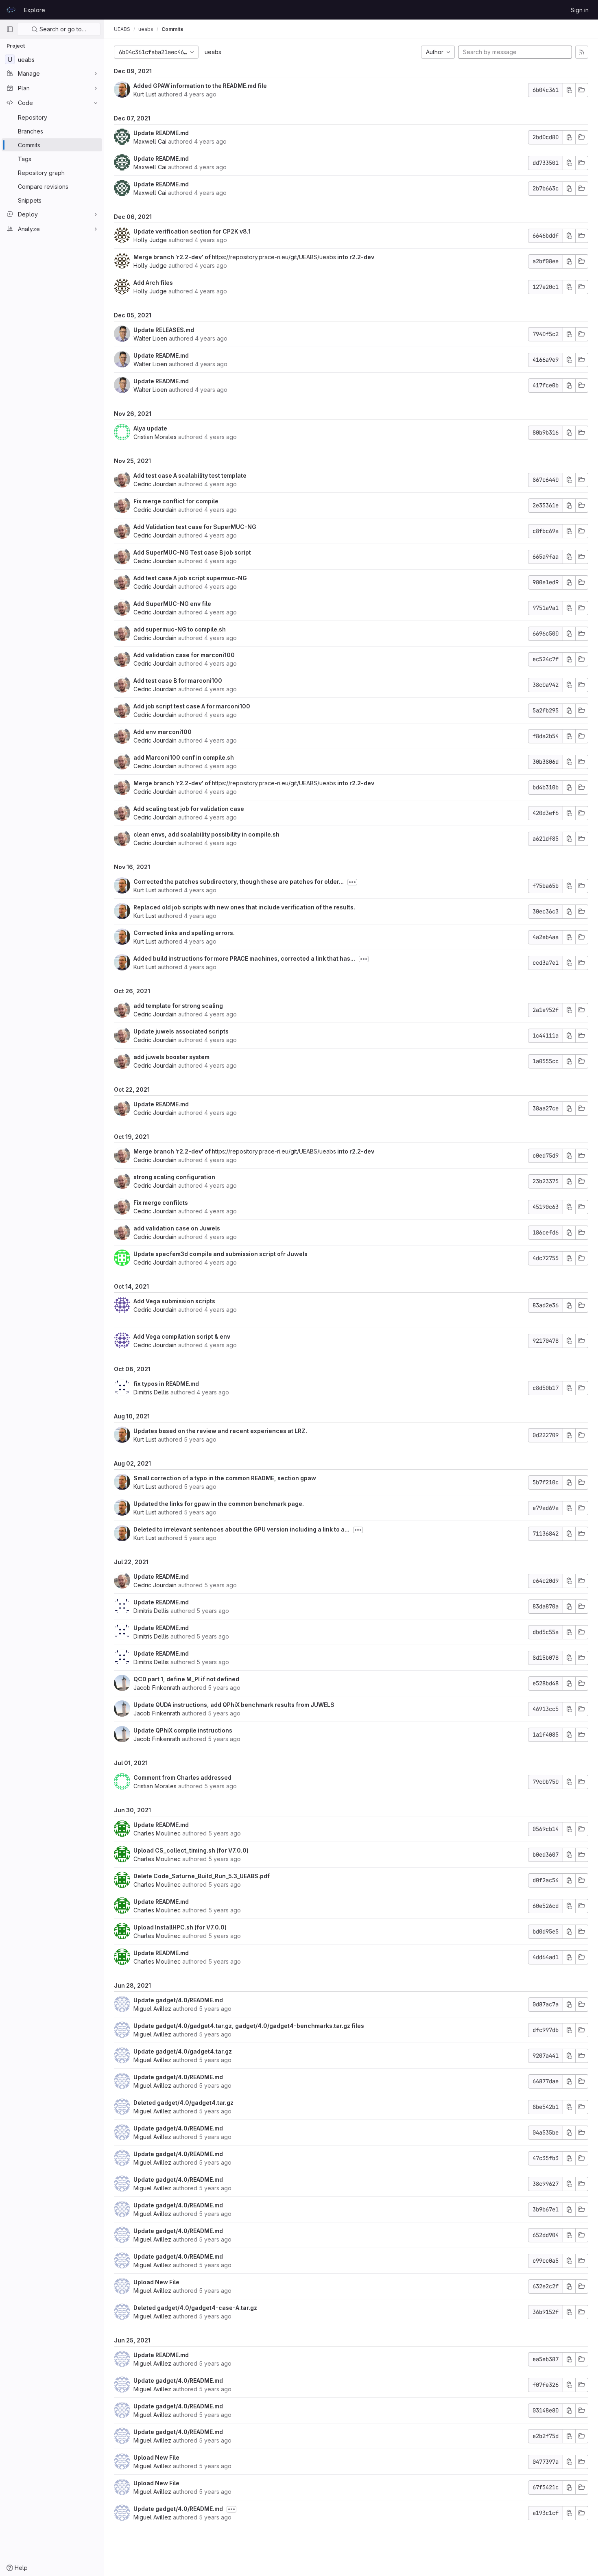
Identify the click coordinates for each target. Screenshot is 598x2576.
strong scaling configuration (174, 1177)
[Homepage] (11, 10)
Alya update (150, 428)
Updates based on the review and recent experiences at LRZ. (220, 1431)
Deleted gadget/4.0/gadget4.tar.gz (183, 2103)
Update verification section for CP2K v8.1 (192, 231)
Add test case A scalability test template (190, 475)
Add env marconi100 (163, 732)
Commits (172, 29)
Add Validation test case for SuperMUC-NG (195, 527)
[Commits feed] (582, 52)
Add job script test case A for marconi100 (192, 706)
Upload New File (156, 2282)
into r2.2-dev (355, 257)
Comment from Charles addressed (182, 1777)
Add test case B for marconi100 (178, 681)
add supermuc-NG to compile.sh (180, 629)
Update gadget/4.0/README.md (178, 2000)
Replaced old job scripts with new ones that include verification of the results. (244, 907)
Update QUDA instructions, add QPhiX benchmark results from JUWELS (234, 1705)
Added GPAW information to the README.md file (200, 86)
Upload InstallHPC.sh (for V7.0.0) (180, 1927)
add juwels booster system (171, 1057)
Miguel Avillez (152, 2009)
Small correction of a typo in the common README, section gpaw (225, 1478)
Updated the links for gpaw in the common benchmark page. (219, 1504)
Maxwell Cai (150, 141)
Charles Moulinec (157, 1833)
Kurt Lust (145, 94)
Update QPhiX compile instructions (183, 1730)
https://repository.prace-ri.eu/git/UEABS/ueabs (274, 257)
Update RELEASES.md (164, 330)
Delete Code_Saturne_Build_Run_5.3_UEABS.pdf (202, 1876)
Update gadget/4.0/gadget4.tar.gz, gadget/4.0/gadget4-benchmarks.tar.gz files (249, 2026)
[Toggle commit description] (352, 882)
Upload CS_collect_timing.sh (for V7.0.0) (191, 1850)
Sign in (580, 10)
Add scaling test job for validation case (189, 809)
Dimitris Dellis (151, 1392)
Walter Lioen (150, 338)
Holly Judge (150, 240)
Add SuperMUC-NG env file (172, 604)
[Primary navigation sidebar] (10, 29)
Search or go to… (62, 29)
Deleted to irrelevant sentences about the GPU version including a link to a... (241, 1529)
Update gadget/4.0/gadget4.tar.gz (183, 2051)
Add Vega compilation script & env (182, 1336)
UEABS (122, 29)
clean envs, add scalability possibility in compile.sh (206, 834)
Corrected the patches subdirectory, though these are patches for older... (239, 882)
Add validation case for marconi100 (184, 655)
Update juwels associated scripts (181, 1031)
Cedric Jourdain (155, 484)
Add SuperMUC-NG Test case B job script (192, 552)
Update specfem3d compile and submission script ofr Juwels (220, 1254)
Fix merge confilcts (161, 1203)
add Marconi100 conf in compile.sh (184, 757)
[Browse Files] (582, 90)
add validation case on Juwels (177, 1228)
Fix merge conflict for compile (176, 501)
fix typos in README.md (166, 1384)
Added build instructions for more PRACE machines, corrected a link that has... (244, 958)
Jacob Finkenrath (157, 1688)
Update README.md (161, 133)
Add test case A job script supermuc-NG (190, 578)
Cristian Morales (155, 437)
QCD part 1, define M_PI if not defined (186, 1679)
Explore (35, 10)
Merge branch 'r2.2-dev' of (173, 257)
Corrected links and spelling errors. (184, 933)
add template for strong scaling (178, 1006)
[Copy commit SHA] (569, 90)
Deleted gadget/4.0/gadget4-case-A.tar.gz (195, 2308)
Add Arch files (153, 283)
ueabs (213, 52)
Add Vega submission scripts (174, 1301)
